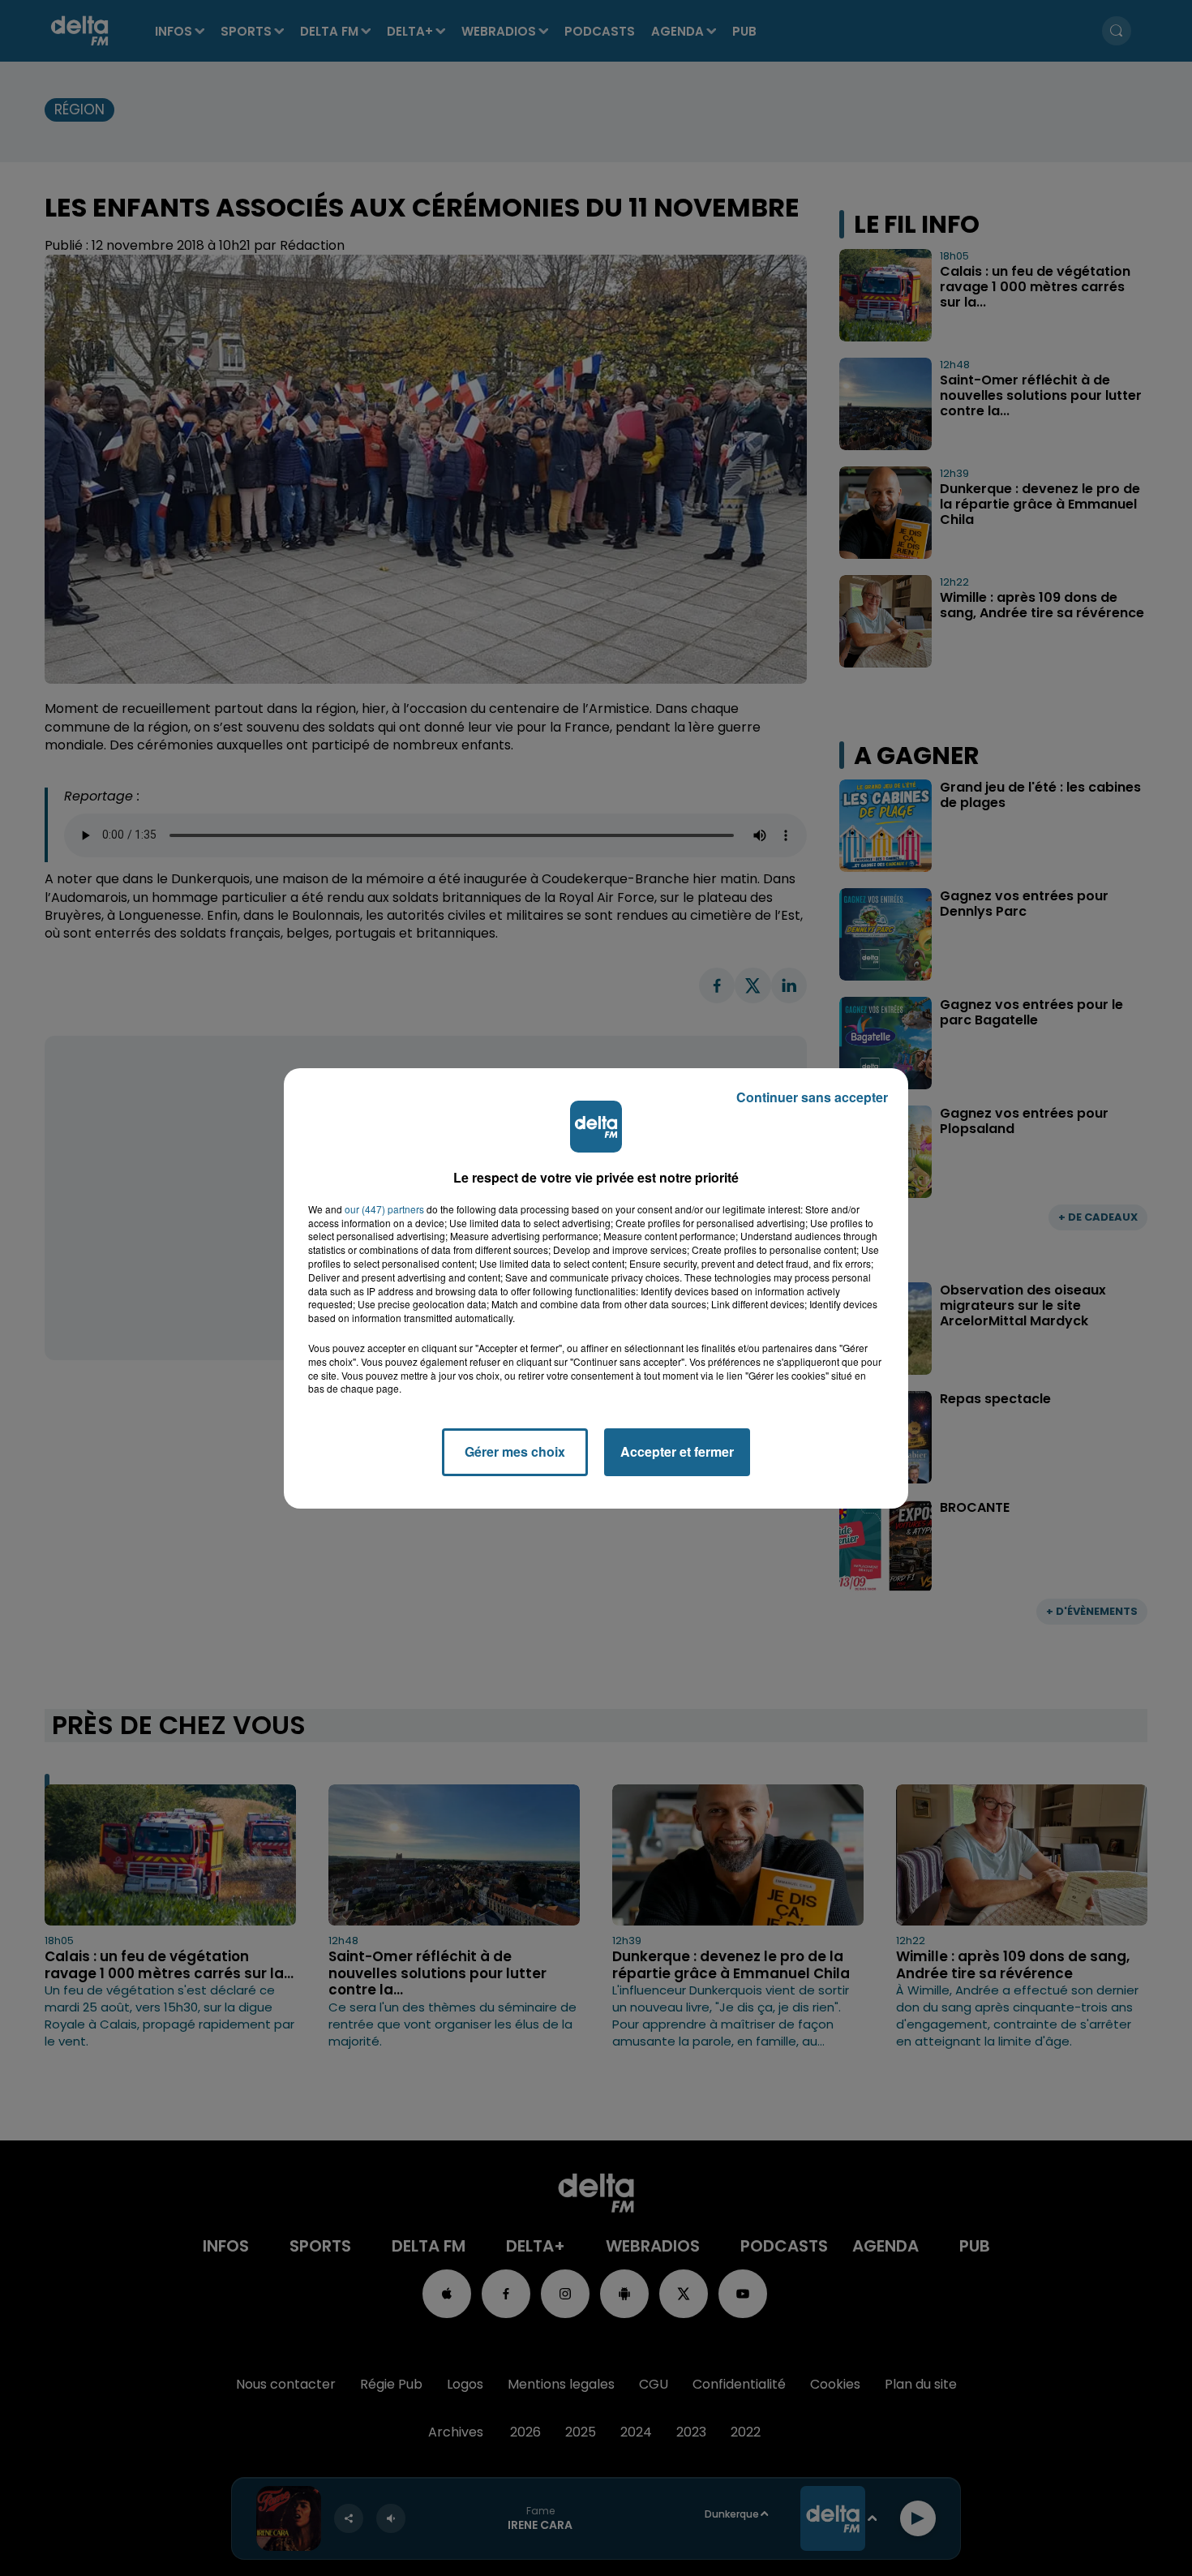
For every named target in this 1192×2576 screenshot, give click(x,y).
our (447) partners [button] (384, 1209)
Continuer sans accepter (812, 1097)
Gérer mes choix (515, 1451)
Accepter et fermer (677, 1451)
